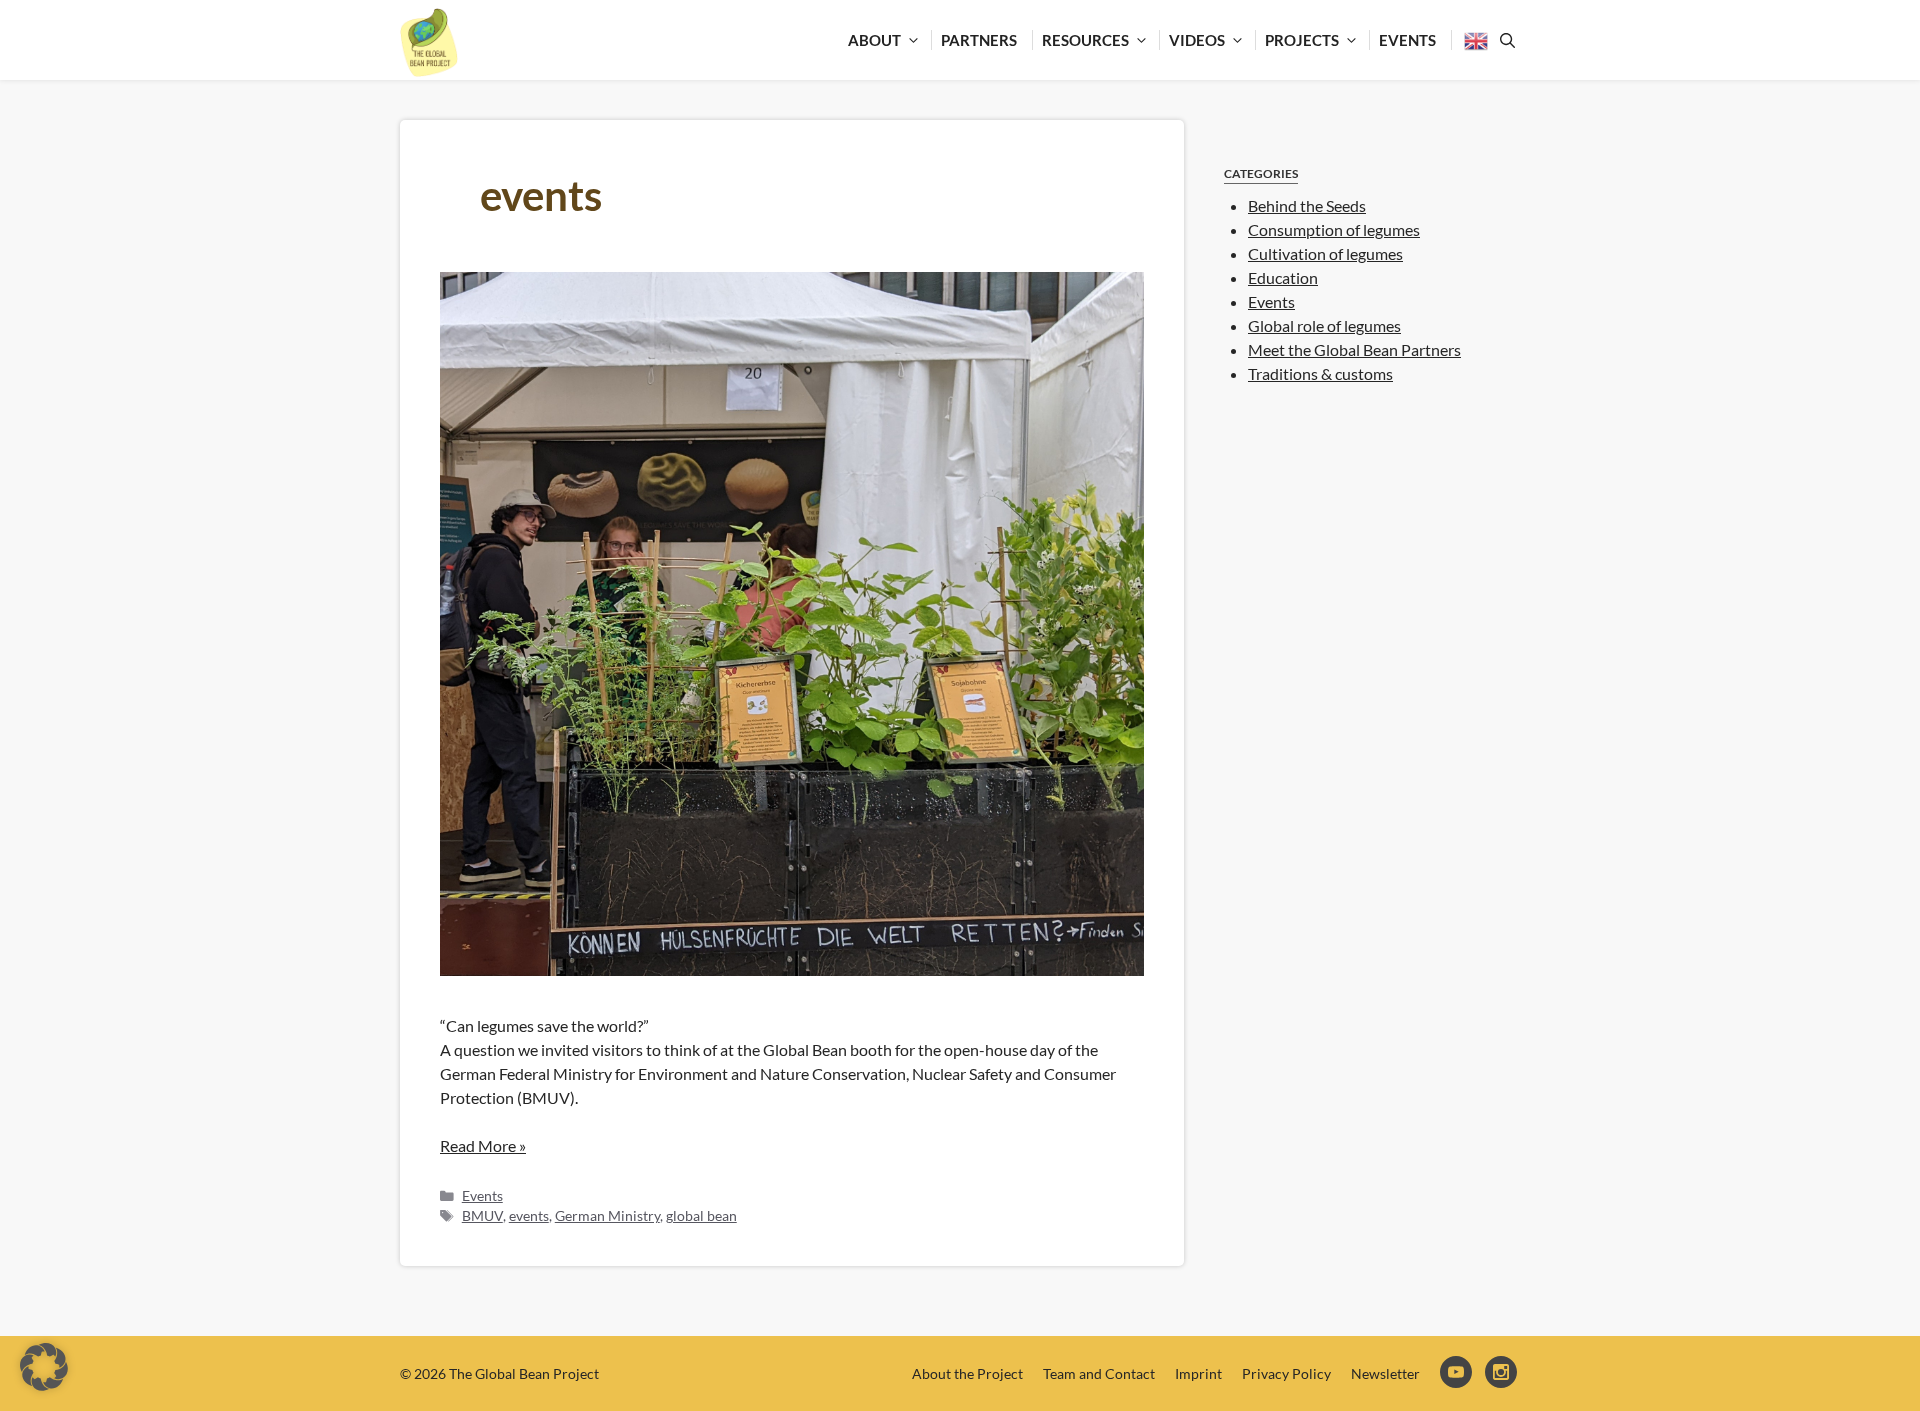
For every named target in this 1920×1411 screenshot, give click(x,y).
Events (1407, 40)
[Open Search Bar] (1504, 40)
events (529, 1216)
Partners (979, 40)
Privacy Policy (1286, 1373)
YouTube (1457, 1373)
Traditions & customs (1320, 373)
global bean (701, 1216)
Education (1283, 277)
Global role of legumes (1324, 325)
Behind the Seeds (1307, 205)
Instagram (1502, 1373)
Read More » (483, 1145)
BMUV (482, 1216)
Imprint (1198, 1373)
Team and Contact (1099, 1373)
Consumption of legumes (1334, 229)
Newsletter (1385, 1373)
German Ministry (607, 1216)
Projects (1302, 40)
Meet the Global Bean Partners (1354, 349)
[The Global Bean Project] (429, 43)
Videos (1197, 40)
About (874, 40)
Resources (1085, 40)
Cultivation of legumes (1325, 253)
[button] (44, 1367)
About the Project (967, 1373)
